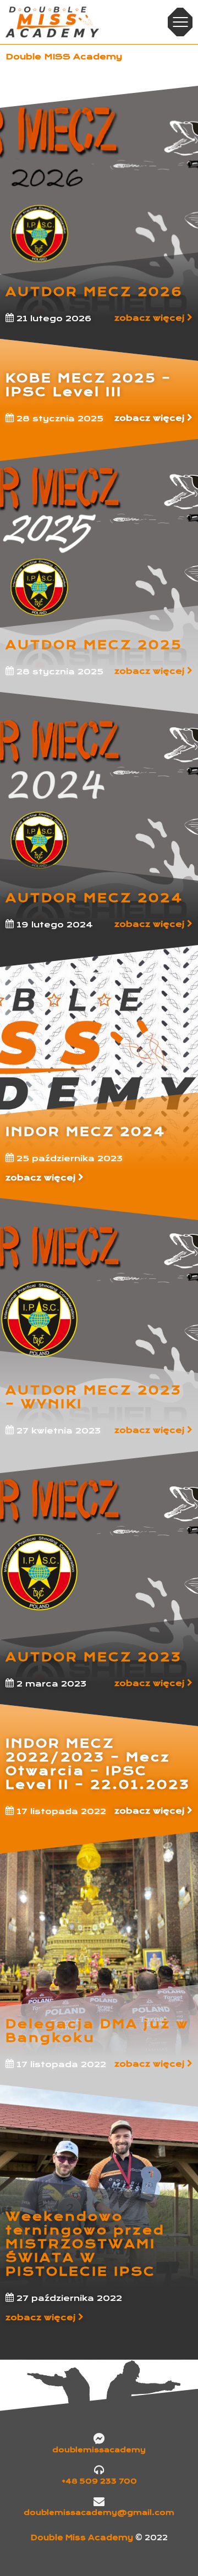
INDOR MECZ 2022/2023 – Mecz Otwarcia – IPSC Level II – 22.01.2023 (98, 1764)
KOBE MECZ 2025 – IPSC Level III (89, 385)
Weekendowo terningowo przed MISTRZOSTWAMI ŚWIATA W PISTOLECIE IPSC (85, 2244)
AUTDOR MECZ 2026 (94, 292)
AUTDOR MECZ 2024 (94, 898)
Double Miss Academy (83, 2538)
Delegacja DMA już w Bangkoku (97, 2031)
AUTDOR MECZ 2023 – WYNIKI (94, 1397)
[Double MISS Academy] (52, 22)
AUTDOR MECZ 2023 (94, 1657)
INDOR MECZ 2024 (86, 1132)
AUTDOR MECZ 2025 (94, 645)
